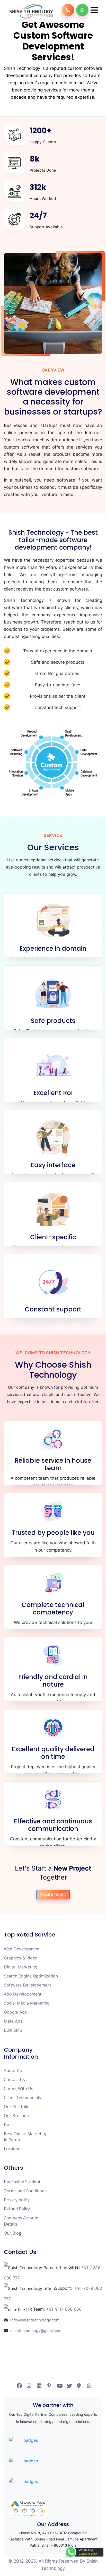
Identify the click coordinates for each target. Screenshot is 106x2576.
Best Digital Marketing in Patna (26, 2137)
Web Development (22, 1949)
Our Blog (13, 2233)
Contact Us (14, 2080)
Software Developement (28, 1985)
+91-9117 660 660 (64, 2309)
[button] (94, 10)
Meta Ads (13, 2021)
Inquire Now (51, 1894)
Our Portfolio (17, 2107)
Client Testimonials (22, 2098)
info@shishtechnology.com (35, 2320)
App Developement (23, 1994)
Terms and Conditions (25, 2191)
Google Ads (15, 2012)
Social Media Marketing (27, 2003)
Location (12, 2149)
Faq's (9, 2125)
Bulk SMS (13, 2030)
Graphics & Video (21, 1958)
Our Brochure (17, 2116)
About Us (13, 2070)
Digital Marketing (21, 1967)
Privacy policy (17, 2200)
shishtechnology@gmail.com (36, 2331)
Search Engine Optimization (31, 1976)
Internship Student (22, 2182)
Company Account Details (21, 2221)
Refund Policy (17, 2209)
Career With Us (19, 2089)
